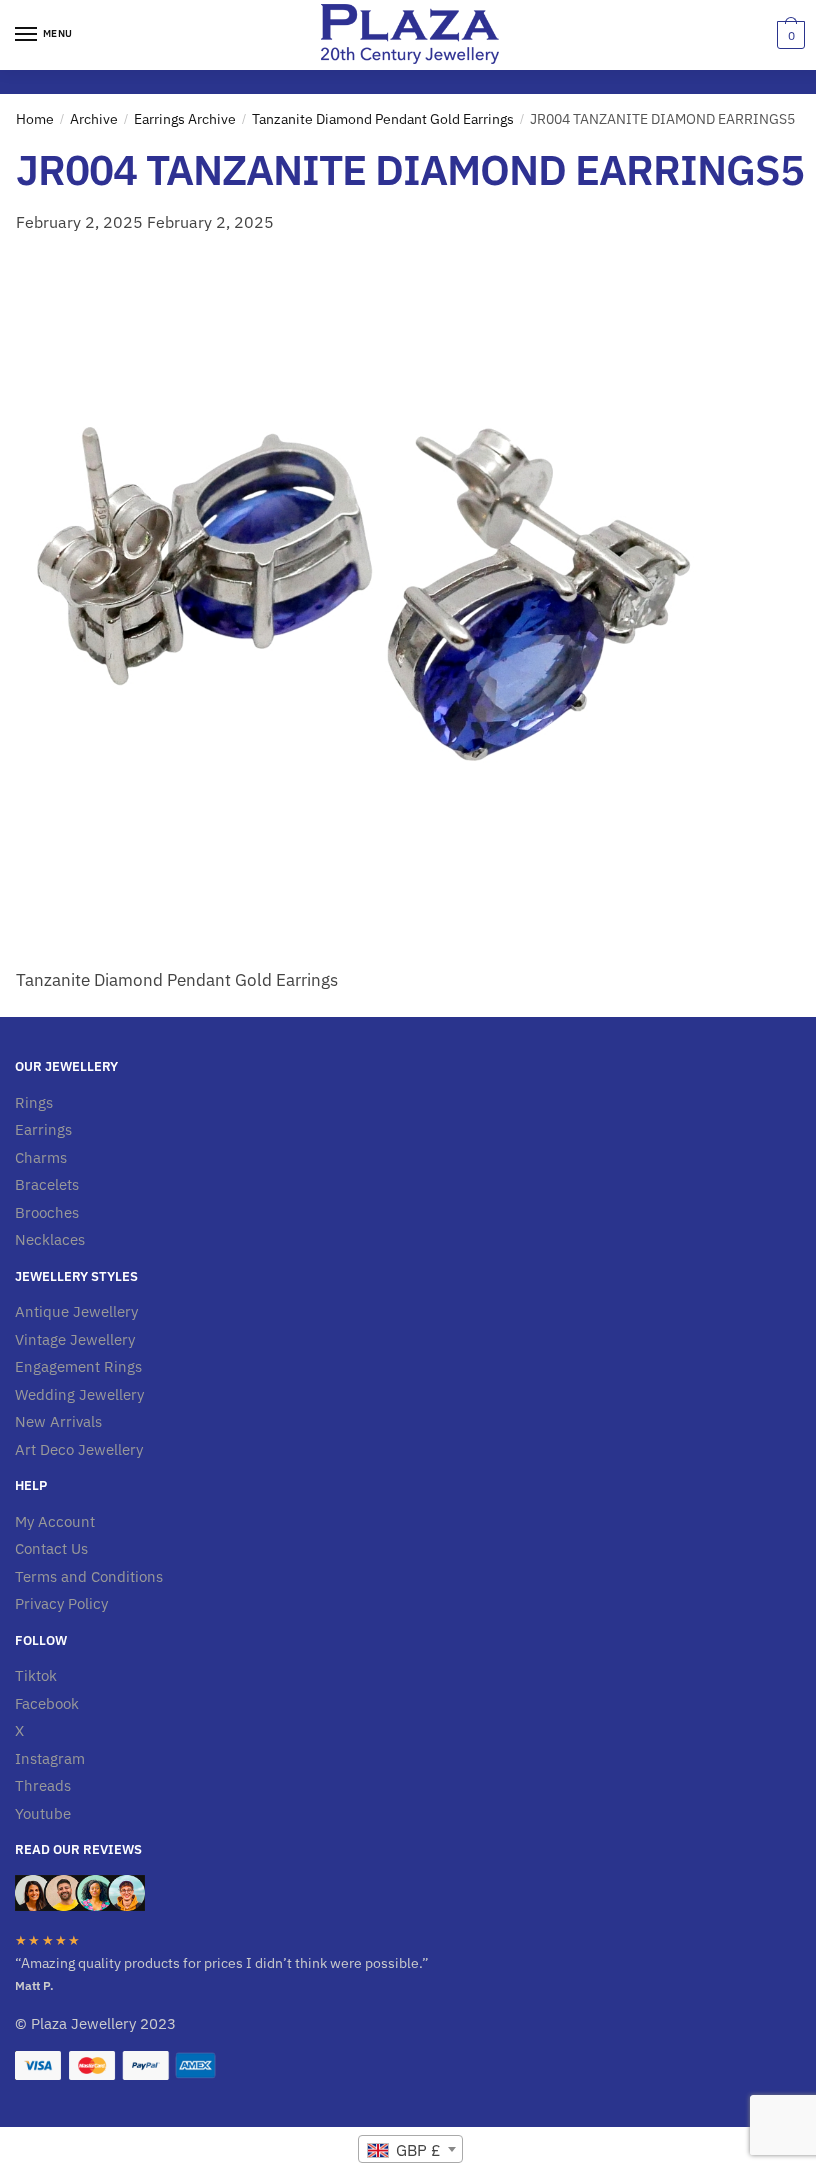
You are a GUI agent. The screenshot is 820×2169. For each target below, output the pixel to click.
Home (35, 119)
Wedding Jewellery (79, 1394)
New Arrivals (58, 1421)
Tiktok (36, 1675)
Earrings (43, 1129)
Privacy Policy (61, 1603)
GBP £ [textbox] (416, 2150)
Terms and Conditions (89, 1576)
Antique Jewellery (76, 1311)
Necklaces (50, 1239)
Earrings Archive (185, 119)
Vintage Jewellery (75, 1339)
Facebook (47, 1703)
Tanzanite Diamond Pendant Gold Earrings (383, 119)
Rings (34, 1102)
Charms (41, 1157)
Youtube (43, 1813)
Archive (94, 119)
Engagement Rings (78, 1366)
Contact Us (51, 1548)
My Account (55, 1521)
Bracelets (47, 1184)
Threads (43, 1785)
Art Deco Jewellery (79, 1449)
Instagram (50, 1758)
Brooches (47, 1212)
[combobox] (410, 2149)
